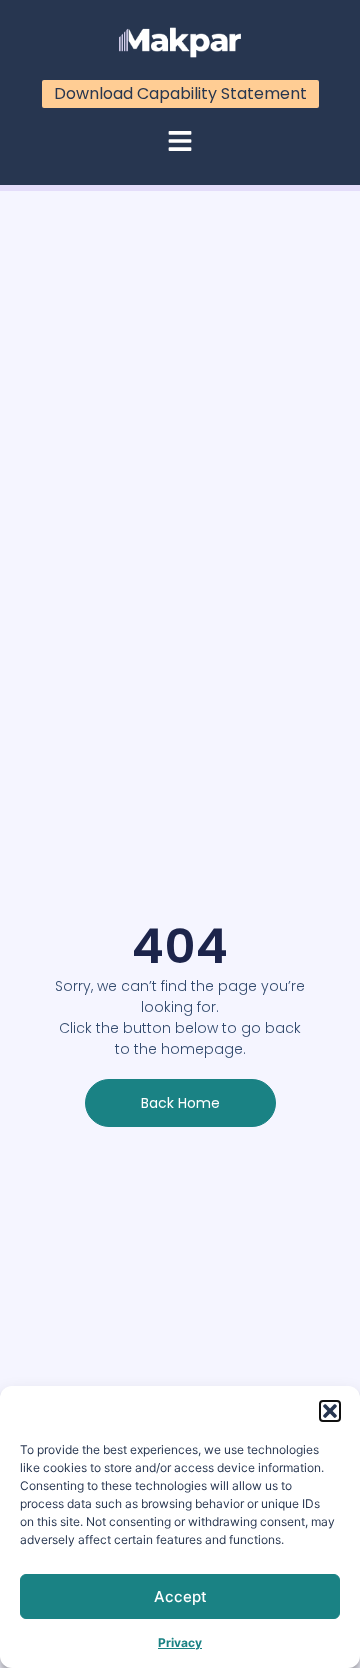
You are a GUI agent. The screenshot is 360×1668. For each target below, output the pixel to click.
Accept (180, 1596)
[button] (330, 1411)
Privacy (180, 1642)
